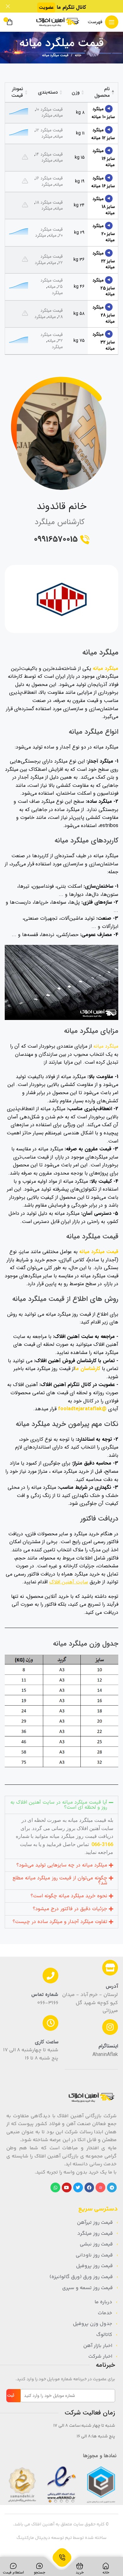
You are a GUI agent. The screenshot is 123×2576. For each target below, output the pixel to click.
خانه (78, 56)
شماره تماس (45, 1995)
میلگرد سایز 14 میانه (104, 158)
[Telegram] (112, 2187)
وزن (76, 92)
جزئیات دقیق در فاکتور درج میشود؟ (70, 1909)
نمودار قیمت (17, 92)
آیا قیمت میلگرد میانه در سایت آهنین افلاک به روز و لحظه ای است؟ (59, 1805)
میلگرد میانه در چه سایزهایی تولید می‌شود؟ (62, 1865)
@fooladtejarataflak (82, 1409)
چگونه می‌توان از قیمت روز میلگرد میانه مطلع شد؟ (60, 1881)
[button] (61, 1805)
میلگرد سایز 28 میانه (104, 314)
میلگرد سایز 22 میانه (104, 260)
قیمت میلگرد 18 (49, 202)
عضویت (46, 8)
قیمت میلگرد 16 (49, 178)
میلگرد (47, 115)
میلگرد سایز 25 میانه (104, 287)
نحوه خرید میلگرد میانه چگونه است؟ (69, 1896)
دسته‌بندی (48, 92)
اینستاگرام (108, 2046)
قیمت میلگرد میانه (99, 1252)
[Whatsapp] (55, 2187)
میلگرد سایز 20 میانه (104, 233)
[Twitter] (78, 2187)
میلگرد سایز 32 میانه (104, 341)
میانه (59, 115)
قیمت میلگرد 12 (49, 130)
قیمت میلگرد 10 (49, 109)
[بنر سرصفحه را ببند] (8, 6)
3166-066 (102, 1844)
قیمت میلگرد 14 (49, 154)
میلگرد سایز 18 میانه (104, 206)
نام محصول (102, 92)
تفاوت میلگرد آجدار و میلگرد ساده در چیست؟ (60, 1922)
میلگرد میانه (105, 669)
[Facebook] (89, 2187)
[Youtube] (67, 2187)
